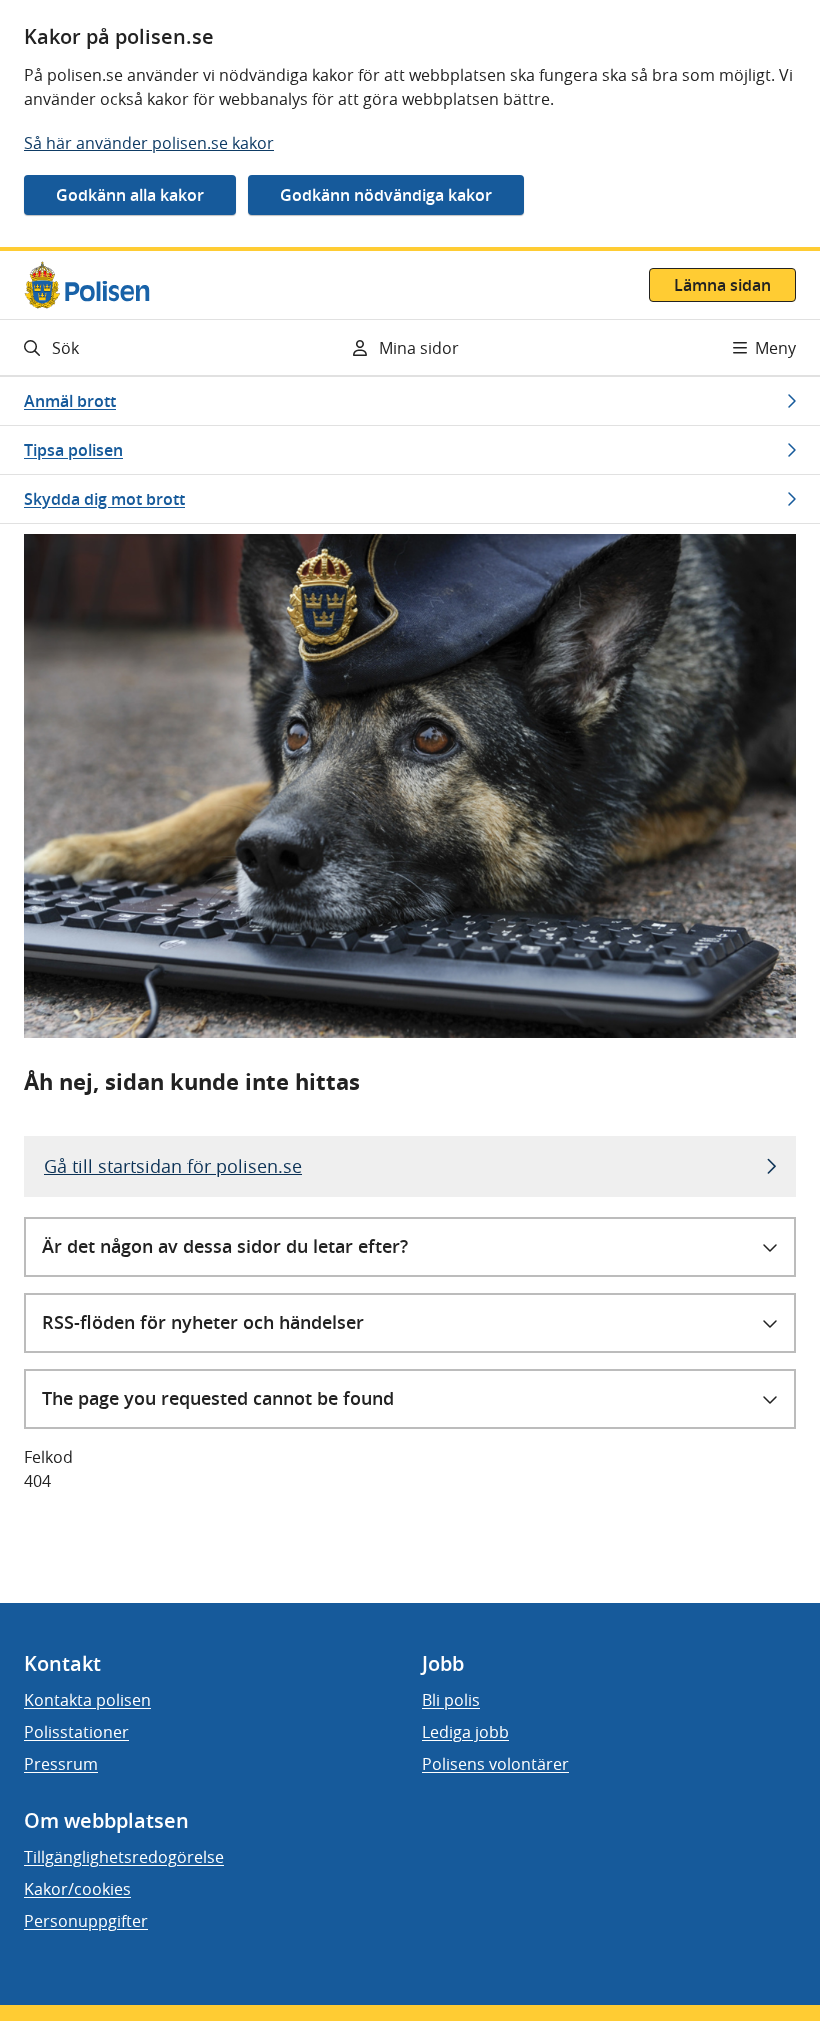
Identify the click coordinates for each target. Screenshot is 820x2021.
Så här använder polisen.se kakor (149, 143)
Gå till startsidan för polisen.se (173, 1166)
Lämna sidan (722, 285)
